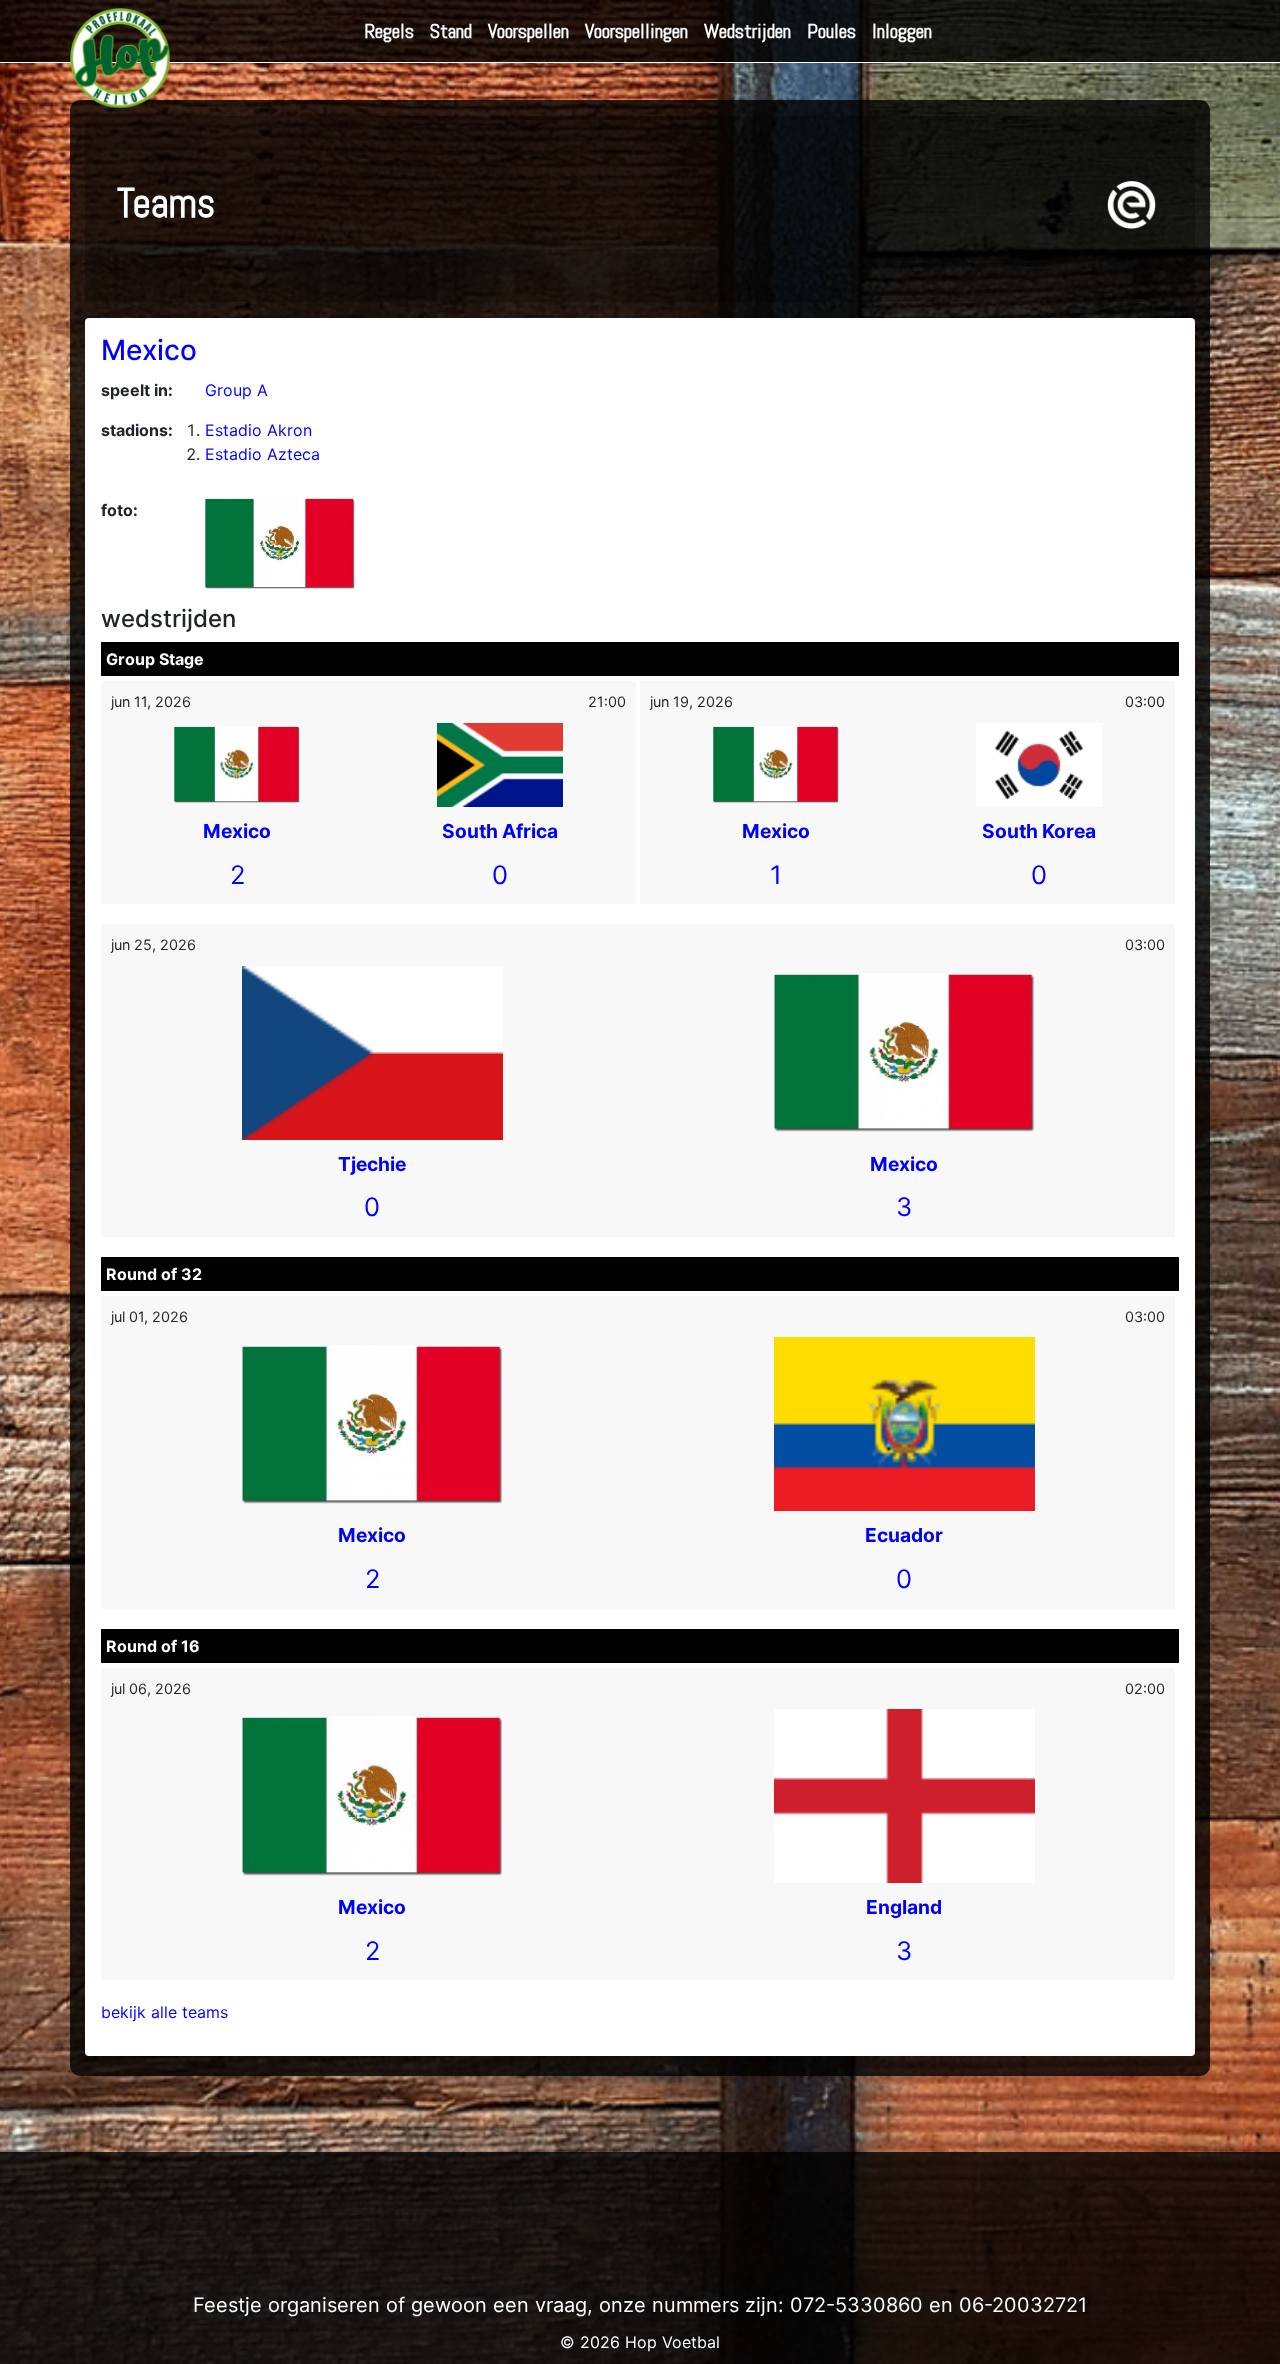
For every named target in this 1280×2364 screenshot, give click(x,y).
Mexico (149, 350)
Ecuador (904, 1535)
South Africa (500, 831)
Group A (236, 390)
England (904, 1907)
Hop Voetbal (672, 2342)
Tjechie (372, 1164)
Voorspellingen (636, 31)
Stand (451, 31)
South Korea (1039, 831)
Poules (831, 31)
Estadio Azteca (262, 454)
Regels (389, 31)
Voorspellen (528, 31)
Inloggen (902, 31)
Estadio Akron (258, 430)
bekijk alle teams (164, 2012)
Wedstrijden (747, 31)
